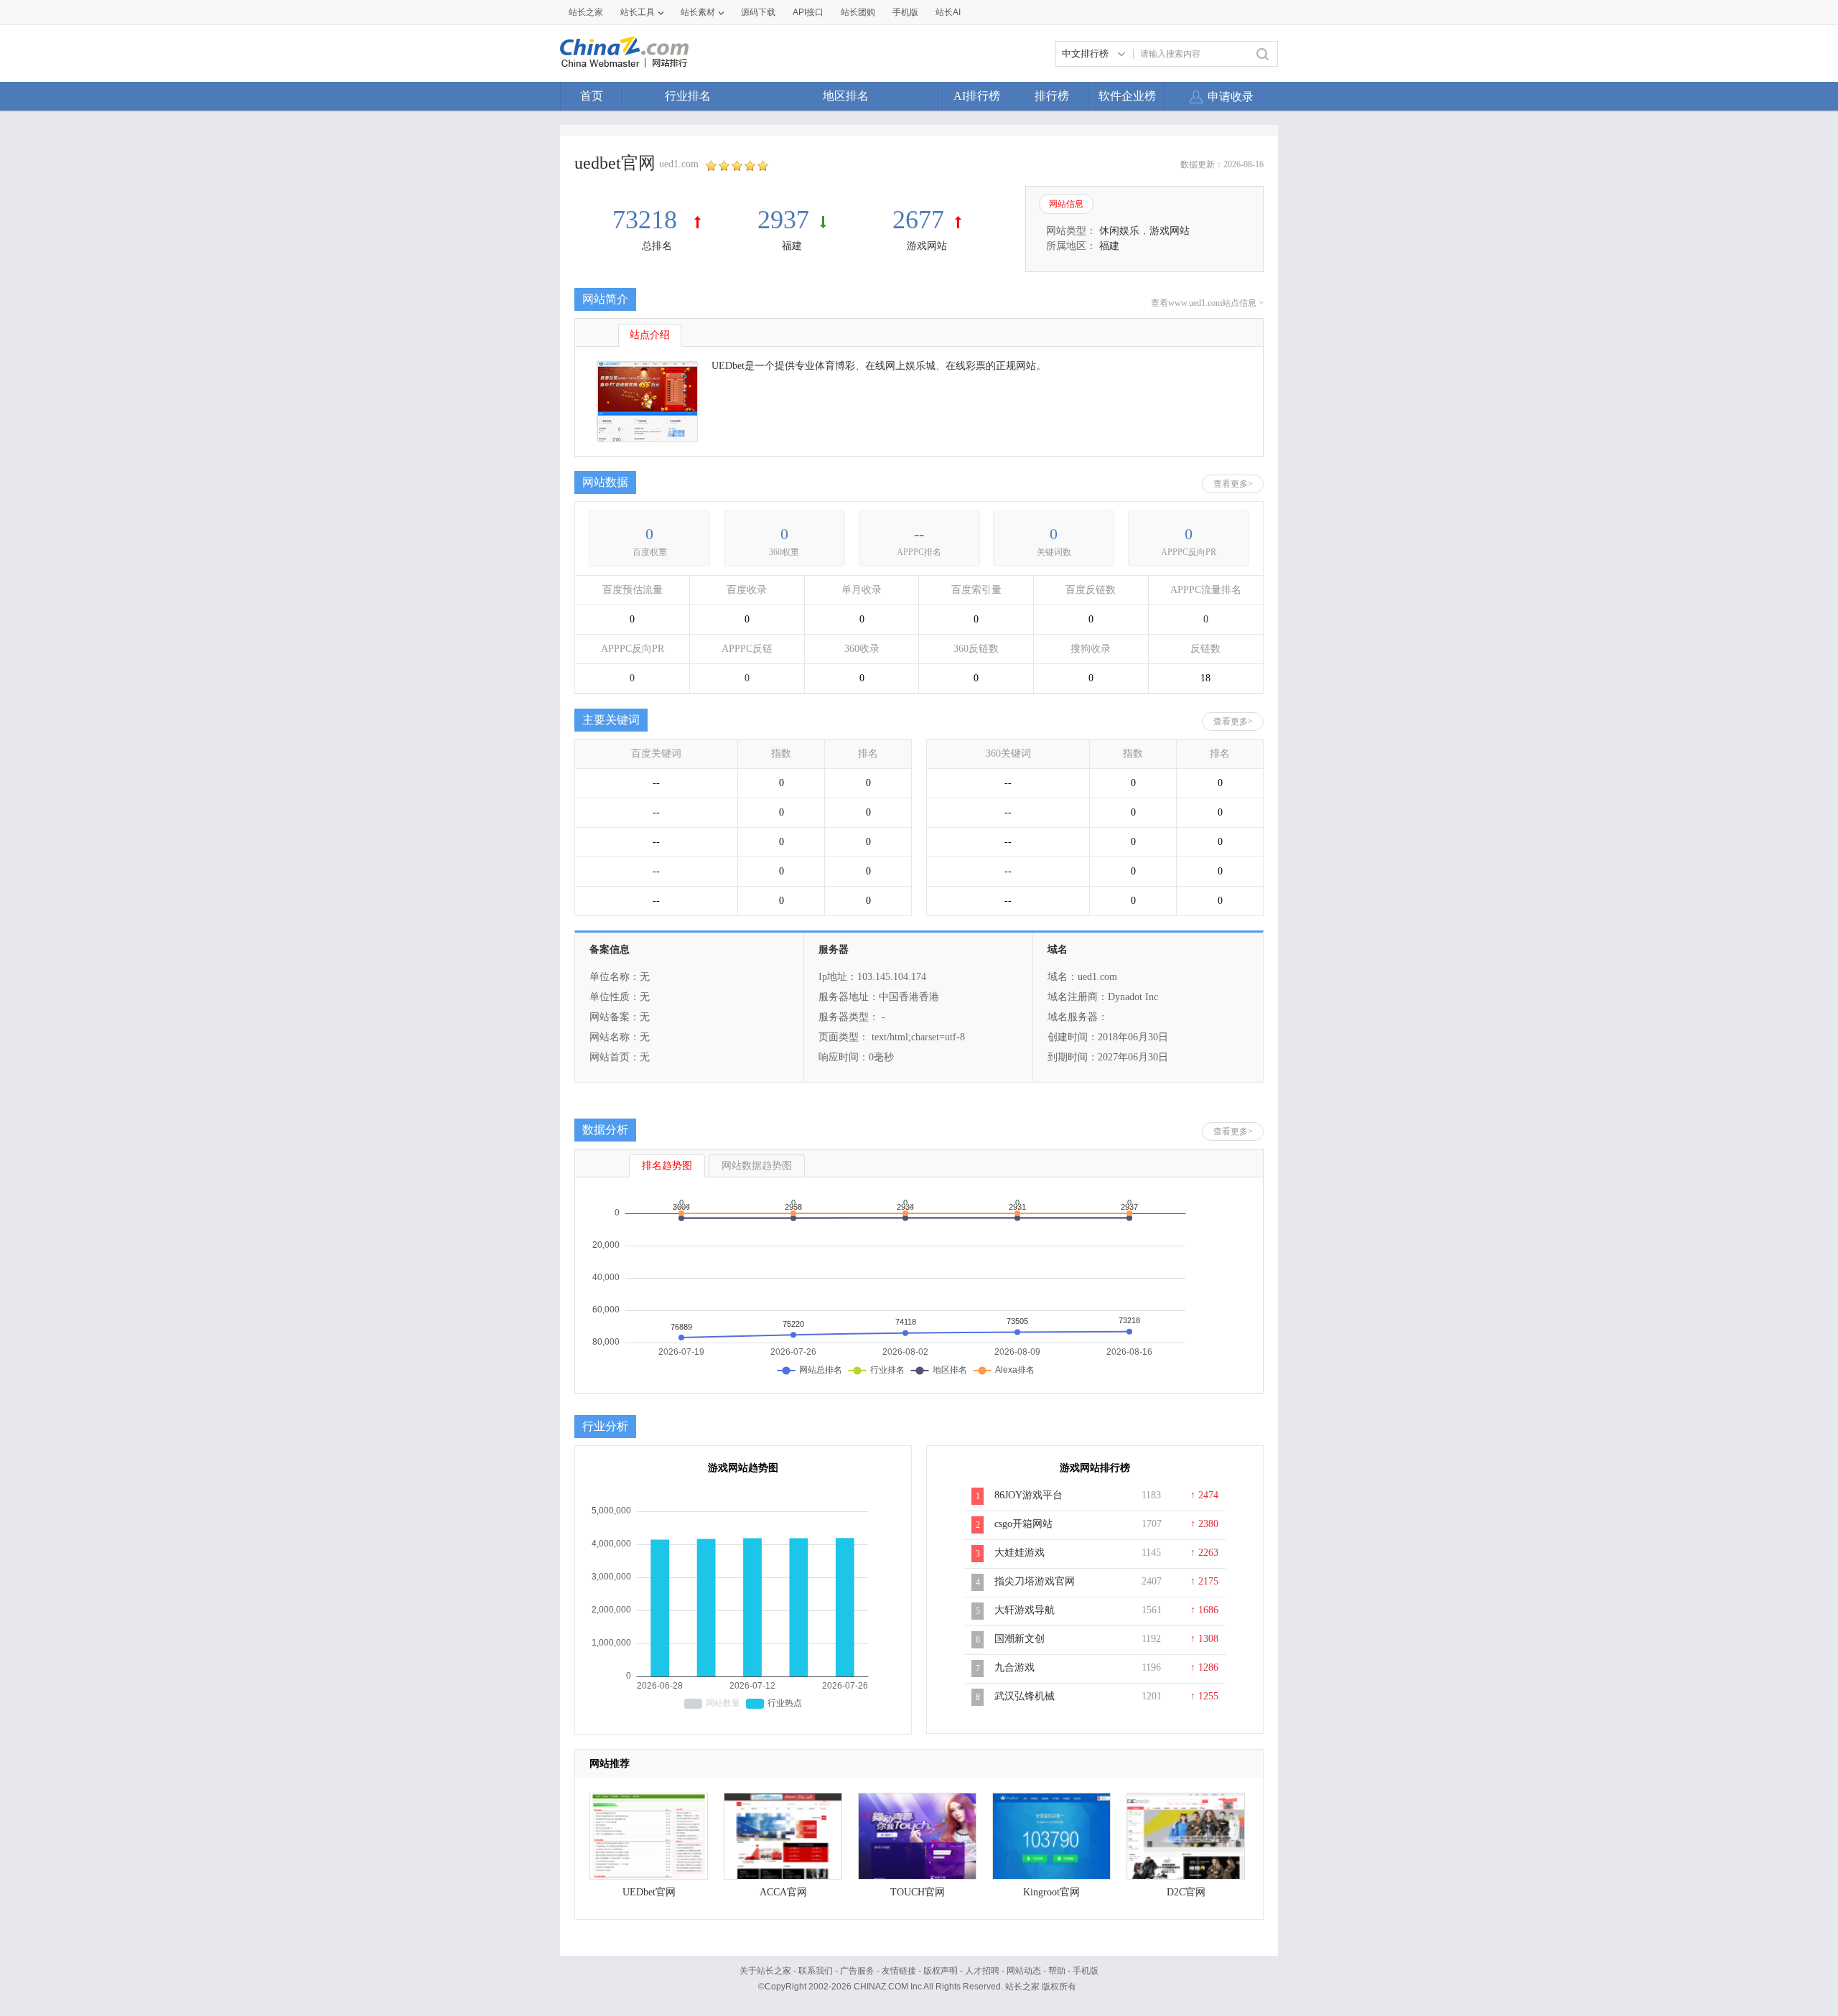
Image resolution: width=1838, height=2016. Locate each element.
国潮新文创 (1020, 1639)
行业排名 (688, 96)
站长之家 (586, 12)
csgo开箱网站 (1023, 1524)
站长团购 (858, 12)
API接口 (808, 12)
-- (919, 534)
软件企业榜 (1127, 96)
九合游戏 (1014, 1667)
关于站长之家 (765, 1971)
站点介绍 (650, 335)
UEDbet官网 (649, 1892)
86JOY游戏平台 (1028, 1495)
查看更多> (1233, 484)
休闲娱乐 (1119, 231)
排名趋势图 (667, 1166)
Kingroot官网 (1051, 1892)
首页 (592, 96)
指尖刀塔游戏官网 (1035, 1581)
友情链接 (899, 1971)
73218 (648, 220)
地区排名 (846, 96)
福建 (792, 246)
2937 (783, 220)
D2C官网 (1186, 1892)
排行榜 (1052, 96)
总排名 (657, 246)
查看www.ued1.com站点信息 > (1207, 303)
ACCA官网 (783, 1892)
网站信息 (1066, 204)
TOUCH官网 (918, 1892)
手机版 (1086, 1971)
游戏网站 (927, 246)
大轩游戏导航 (1025, 1610)
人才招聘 (982, 1971)
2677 (918, 220)
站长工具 (638, 12)
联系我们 (816, 1971)
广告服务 (857, 1971)
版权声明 (941, 1971)
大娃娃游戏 (1020, 1553)
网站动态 (1024, 1971)
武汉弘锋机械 (1025, 1696)
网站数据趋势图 (757, 1166)
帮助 (1057, 1971)
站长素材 (698, 12)
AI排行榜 (977, 96)
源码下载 (758, 12)
